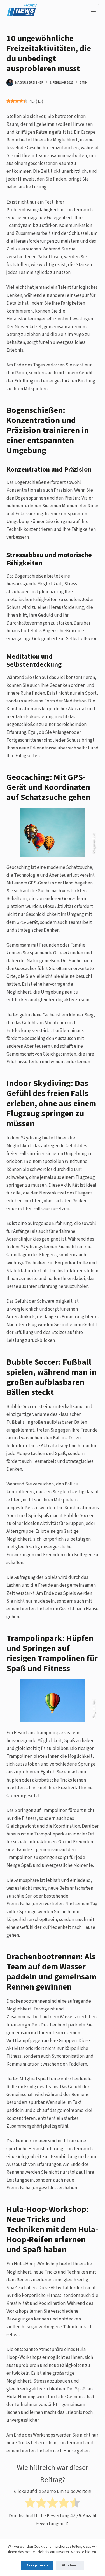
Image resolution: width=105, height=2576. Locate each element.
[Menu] (93, 10)
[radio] (30, 2504)
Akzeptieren (37, 2565)
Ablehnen (70, 2565)
